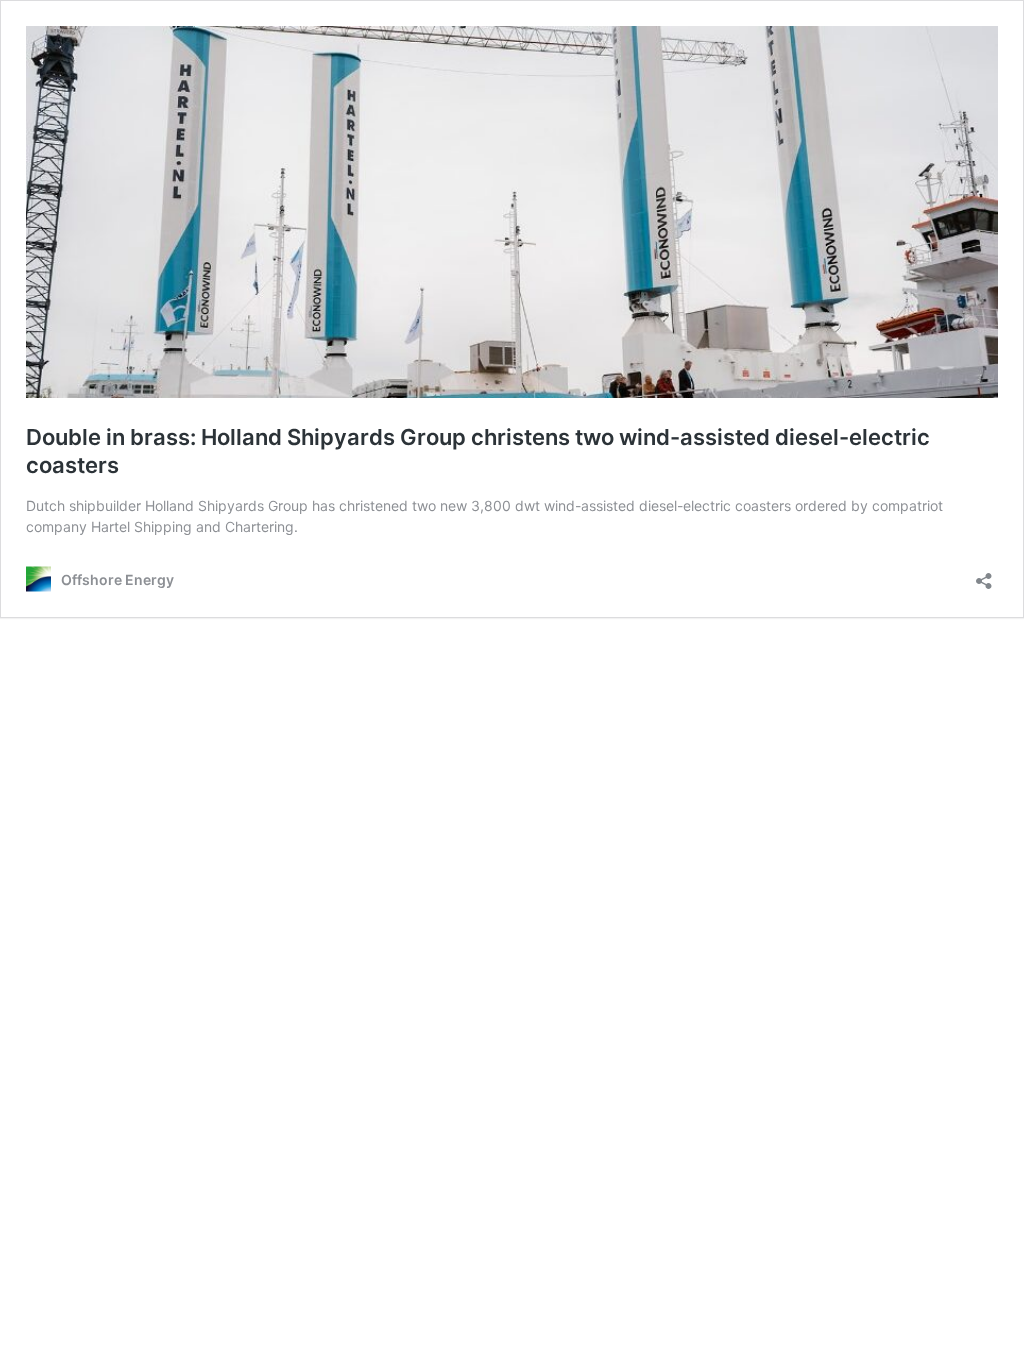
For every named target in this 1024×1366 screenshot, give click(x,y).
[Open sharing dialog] (984, 574)
